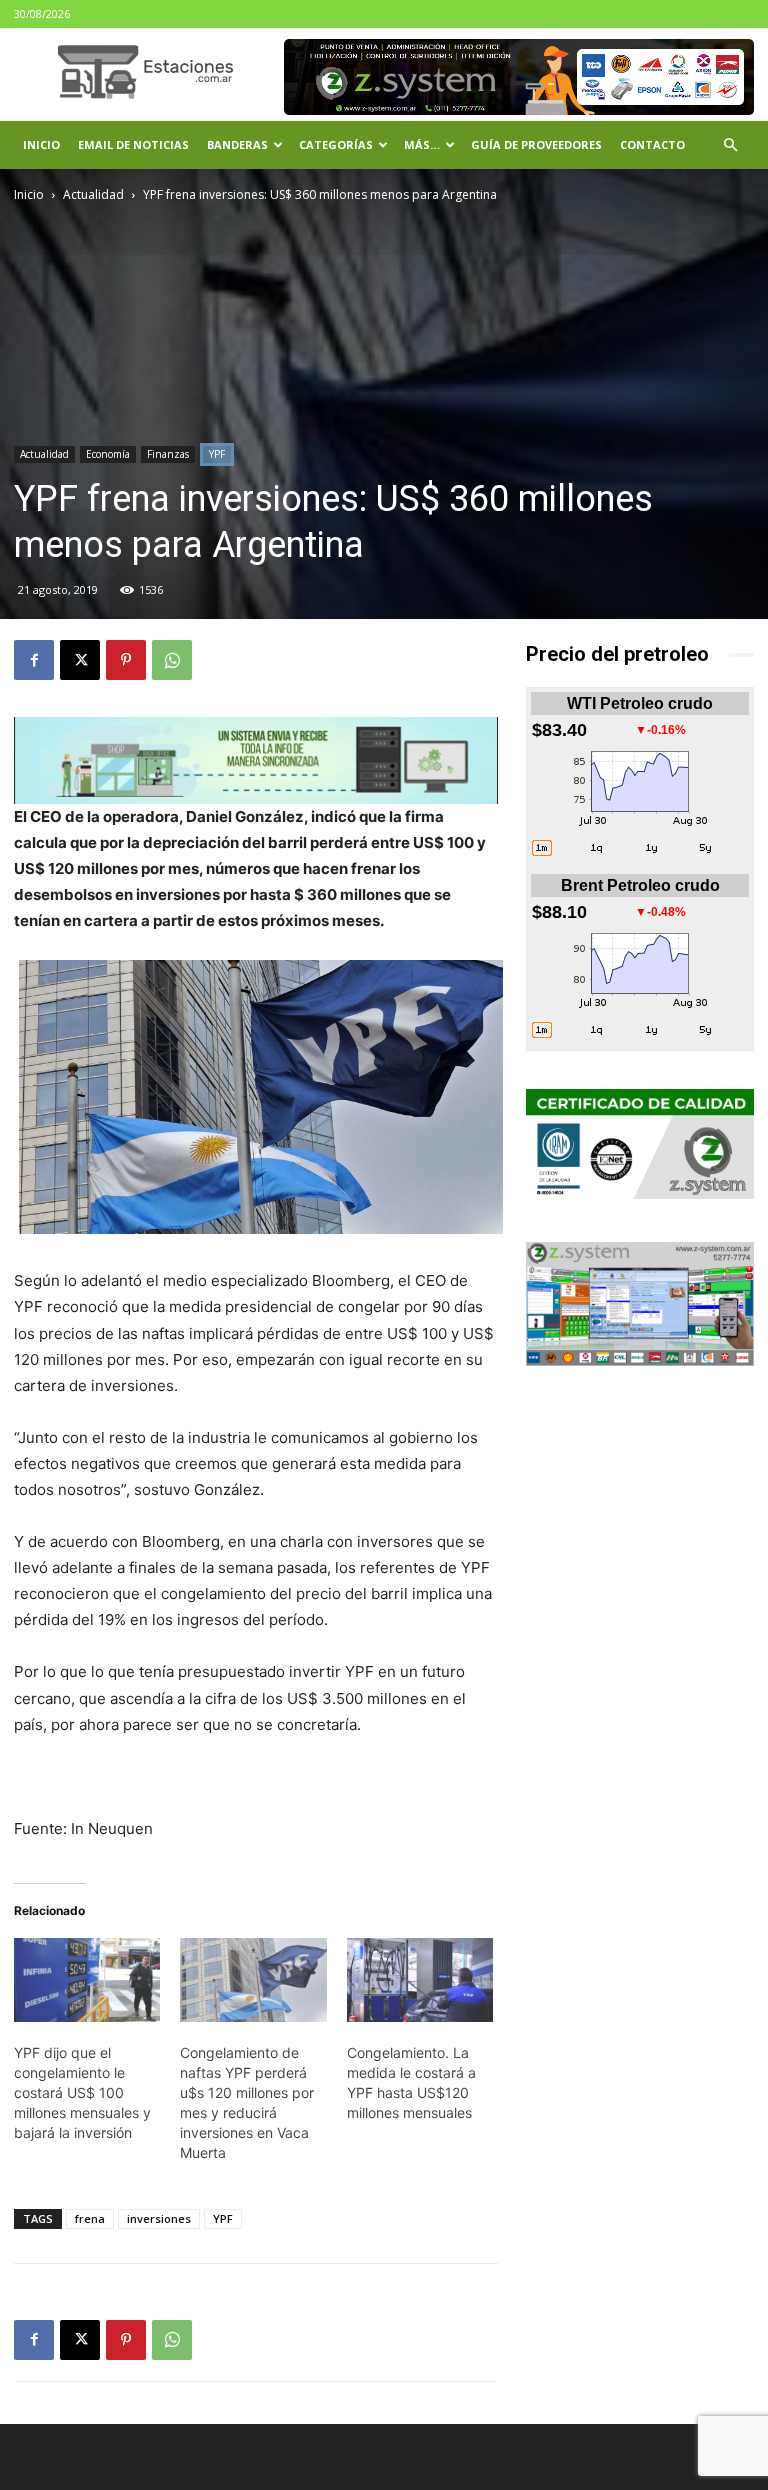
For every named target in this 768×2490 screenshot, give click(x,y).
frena (90, 2218)
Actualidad (93, 194)
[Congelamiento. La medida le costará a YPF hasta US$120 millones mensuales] (420, 1980)
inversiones (159, 2218)
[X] (80, 660)
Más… (422, 144)
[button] (730, 145)
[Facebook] (34, 660)
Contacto (652, 144)
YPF (217, 454)
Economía (108, 454)
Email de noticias (133, 144)
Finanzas (168, 454)
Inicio (41, 144)
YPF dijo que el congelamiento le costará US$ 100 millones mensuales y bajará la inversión (82, 2092)
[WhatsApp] (172, 660)
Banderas (237, 144)
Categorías (336, 144)
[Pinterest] (126, 660)
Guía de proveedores (536, 144)
